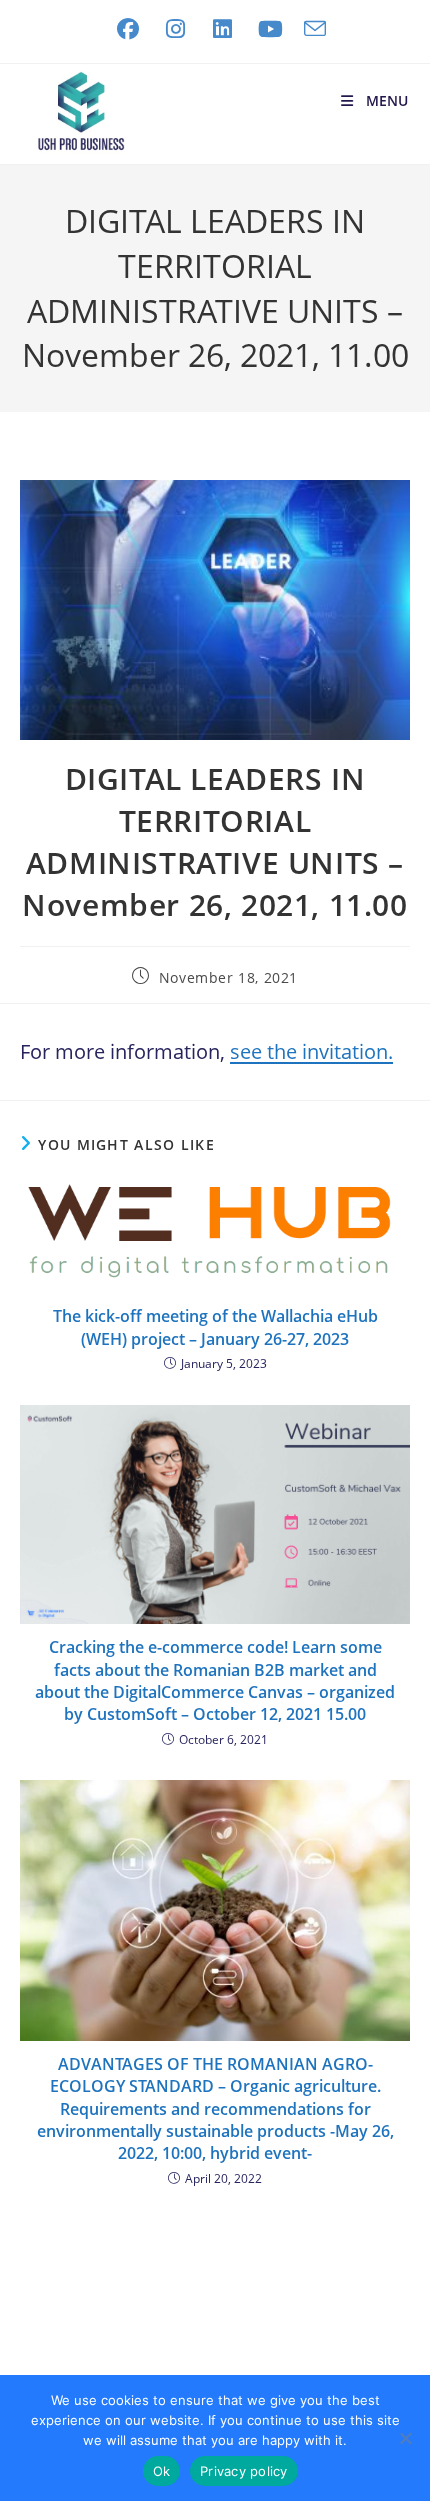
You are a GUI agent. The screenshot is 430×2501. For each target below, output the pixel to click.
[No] (405, 2438)
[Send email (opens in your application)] (310, 29)
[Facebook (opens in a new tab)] (128, 29)
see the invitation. (311, 1051)
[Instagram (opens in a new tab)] (176, 29)
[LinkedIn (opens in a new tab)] (223, 29)
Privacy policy (244, 2471)
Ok (162, 2471)
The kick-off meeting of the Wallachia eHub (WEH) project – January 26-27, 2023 (215, 1327)
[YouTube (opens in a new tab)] (271, 29)
